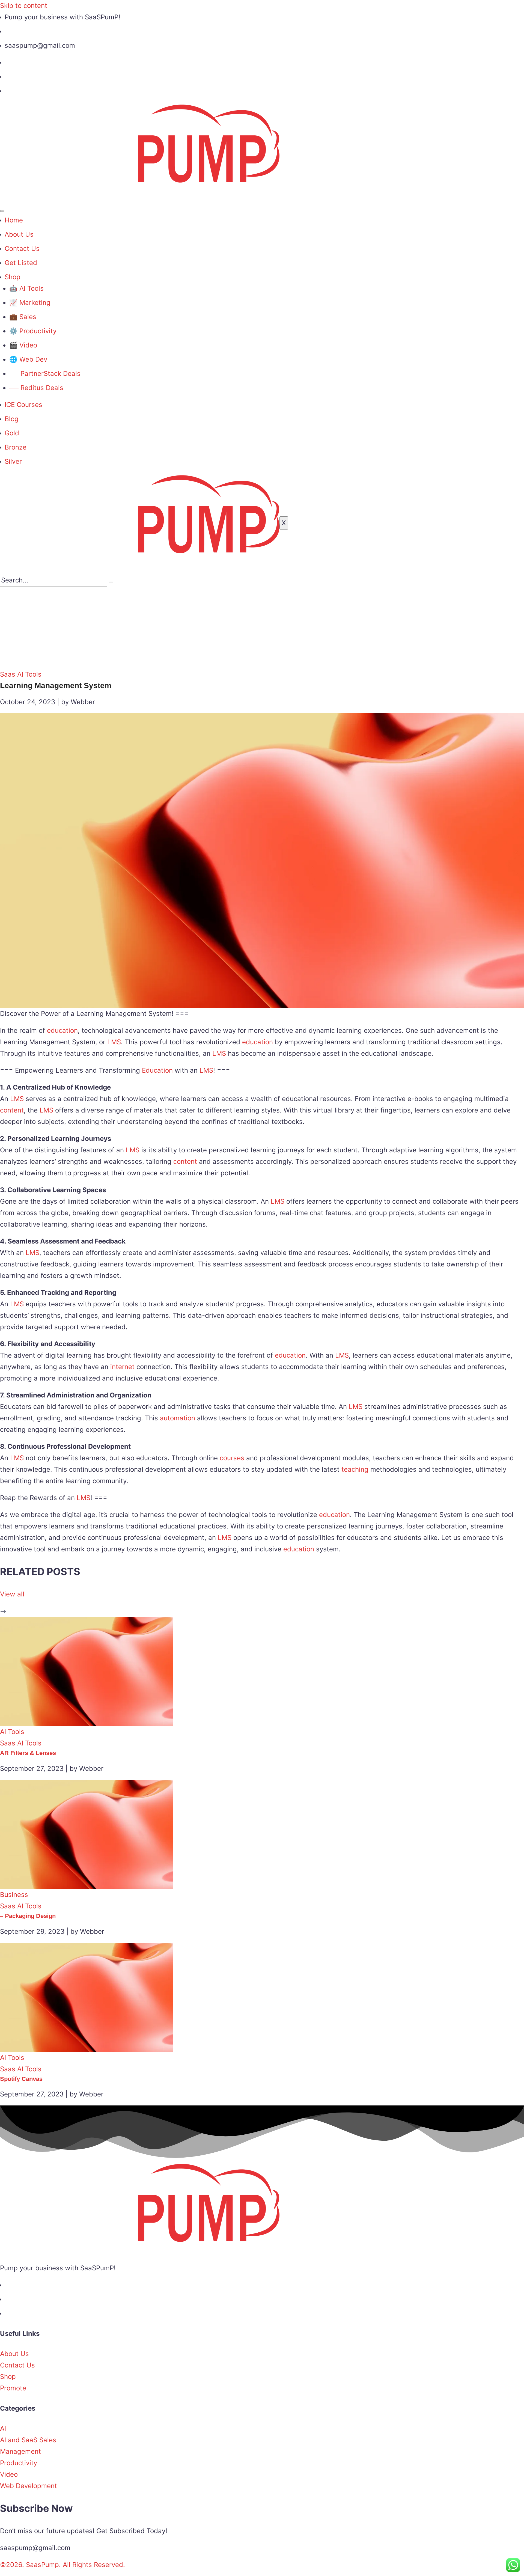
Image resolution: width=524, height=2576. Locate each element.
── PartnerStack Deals (45, 374)
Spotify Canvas (21, 2079)
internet (122, 1367)
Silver (13, 461)
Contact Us (22, 249)
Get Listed (21, 263)
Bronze (16, 447)
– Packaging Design (28, 1916)
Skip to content (24, 6)
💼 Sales (23, 317)
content (12, 1110)
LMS (114, 1042)
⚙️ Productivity (33, 331)
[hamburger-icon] (2, 211)
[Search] (111, 582)
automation (178, 1418)
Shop (13, 277)
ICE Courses (23, 405)
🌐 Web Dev (28, 359)
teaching (355, 1469)
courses (232, 1458)
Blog (12, 419)
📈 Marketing (30, 303)
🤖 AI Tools (26, 288)
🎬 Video (23, 345)
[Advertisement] (262, 628)
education (62, 1030)
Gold (12, 433)
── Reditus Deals (36, 388)
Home (14, 220)
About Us (19, 234)
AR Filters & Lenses (28, 1753)
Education (157, 1070)
